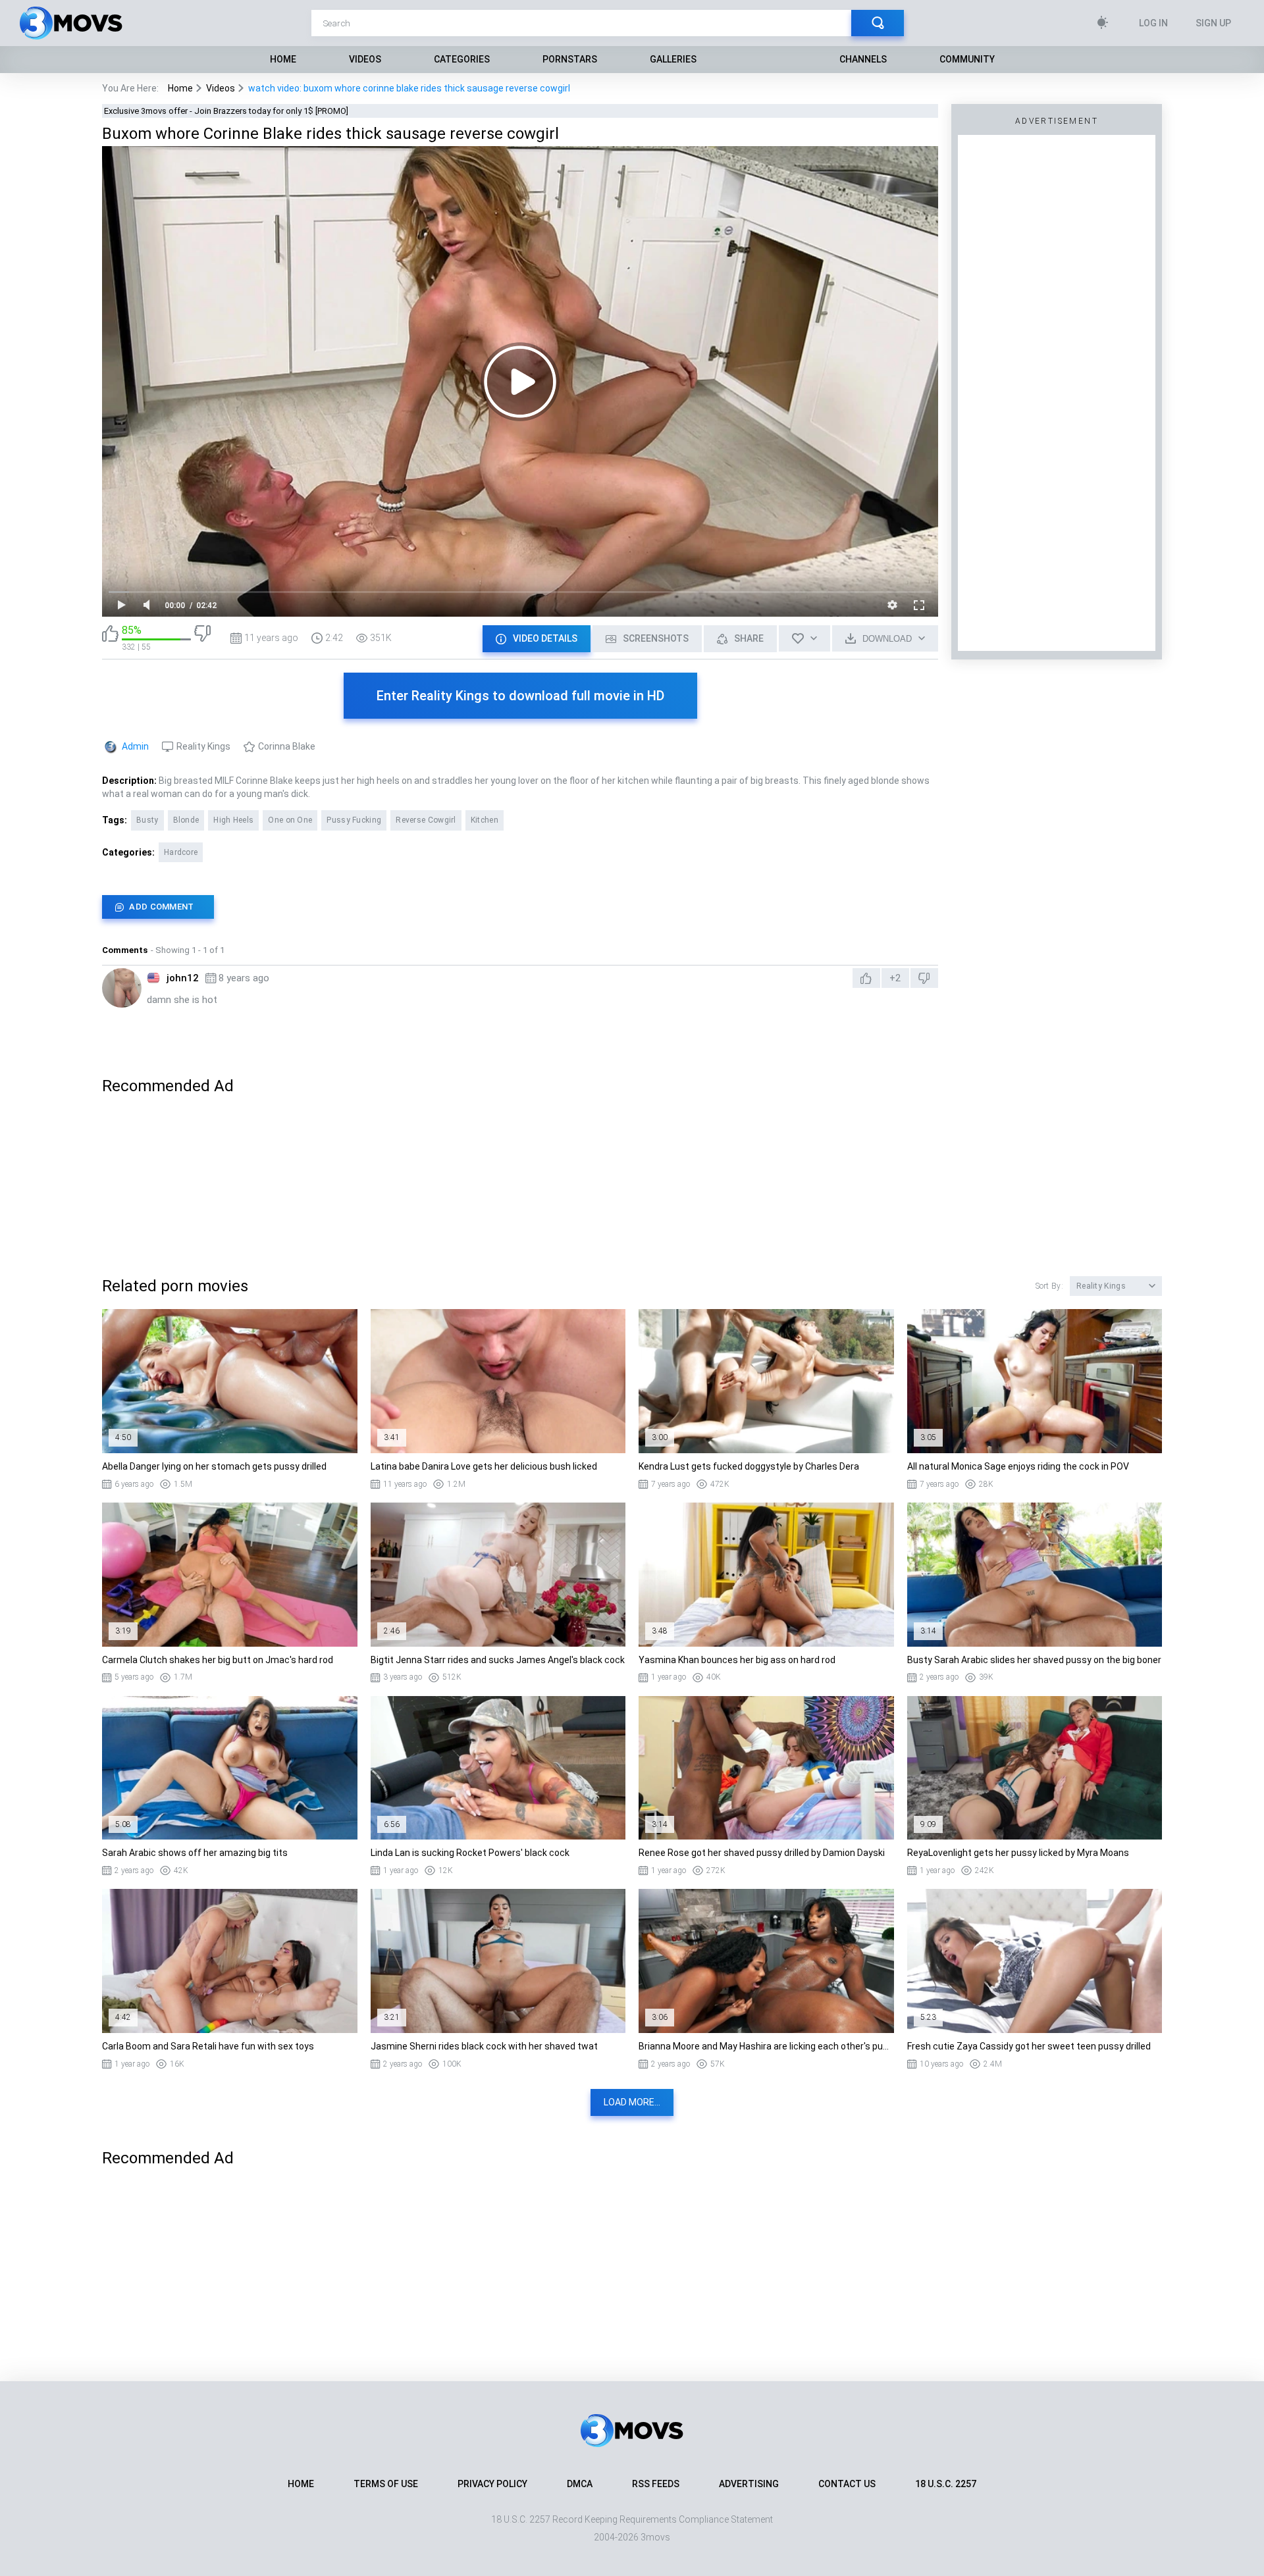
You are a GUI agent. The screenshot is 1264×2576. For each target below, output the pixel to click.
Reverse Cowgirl (426, 820)
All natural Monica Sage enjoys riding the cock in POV (1018, 1466)
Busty (147, 820)
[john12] (122, 988)
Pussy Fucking (354, 820)
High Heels (233, 820)
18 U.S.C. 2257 (946, 2484)
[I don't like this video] (202, 638)
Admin (135, 746)
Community (967, 59)
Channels (863, 59)
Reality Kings (203, 746)
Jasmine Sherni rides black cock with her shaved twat (484, 2046)
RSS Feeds (656, 2484)
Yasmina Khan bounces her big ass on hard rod (737, 1660)
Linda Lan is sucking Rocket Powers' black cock (470, 1853)
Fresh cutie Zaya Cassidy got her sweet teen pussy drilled (1029, 2046)
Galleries (673, 59)
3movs (655, 2537)
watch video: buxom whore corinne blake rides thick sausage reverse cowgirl (409, 88)
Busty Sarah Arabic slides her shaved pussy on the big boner (1034, 1660)
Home (283, 59)
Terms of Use (386, 2484)
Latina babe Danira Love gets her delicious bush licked (484, 1466)
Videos (365, 59)
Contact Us (847, 2484)
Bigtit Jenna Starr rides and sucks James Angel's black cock (498, 1660)
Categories (462, 59)
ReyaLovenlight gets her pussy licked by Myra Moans (1018, 1853)
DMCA (580, 2484)
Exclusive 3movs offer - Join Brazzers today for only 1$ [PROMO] (226, 111)
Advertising (749, 2484)
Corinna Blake (287, 746)
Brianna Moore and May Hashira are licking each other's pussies (766, 2046)
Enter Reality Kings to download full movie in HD (520, 696)
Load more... (632, 2102)
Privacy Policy (492, 2484)
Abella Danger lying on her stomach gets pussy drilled (214, 1466)
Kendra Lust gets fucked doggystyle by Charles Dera (749, 1466)
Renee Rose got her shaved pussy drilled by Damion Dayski (762, 1853)
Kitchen (485, 820)
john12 (183, 978)
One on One (290, 820)
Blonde (186, 820)
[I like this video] (110, 638)
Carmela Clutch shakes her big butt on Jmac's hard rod (218, 1660)
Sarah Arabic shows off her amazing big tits (195, 1853)
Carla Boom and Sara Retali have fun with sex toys (208, 2046)
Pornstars (570, 59)
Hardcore (181, 852)
